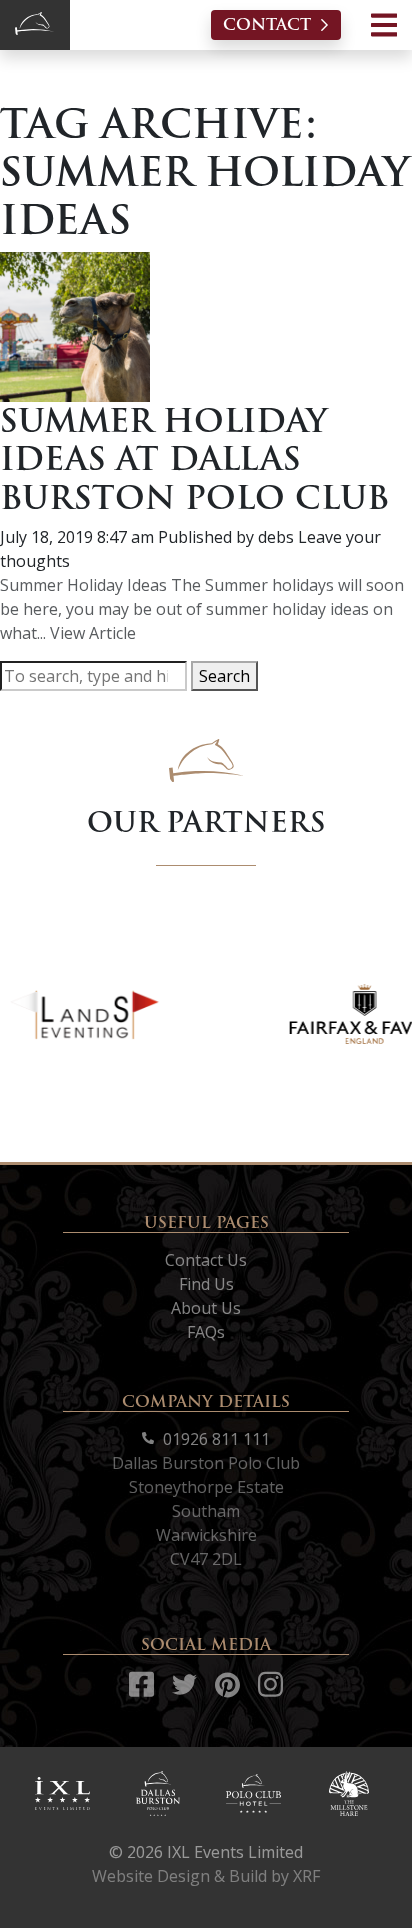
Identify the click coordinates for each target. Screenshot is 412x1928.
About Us (206, 1308)
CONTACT (267, 24)
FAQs (206, 1332)
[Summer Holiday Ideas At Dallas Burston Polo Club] (75, 325)
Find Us (206, 1284)
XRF (306, 1876)
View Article (93, 633)
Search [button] (224, 676)
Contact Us (206, 1260)
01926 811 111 (214, 1439)
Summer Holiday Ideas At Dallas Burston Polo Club (194, 459)
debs (276, 537)
